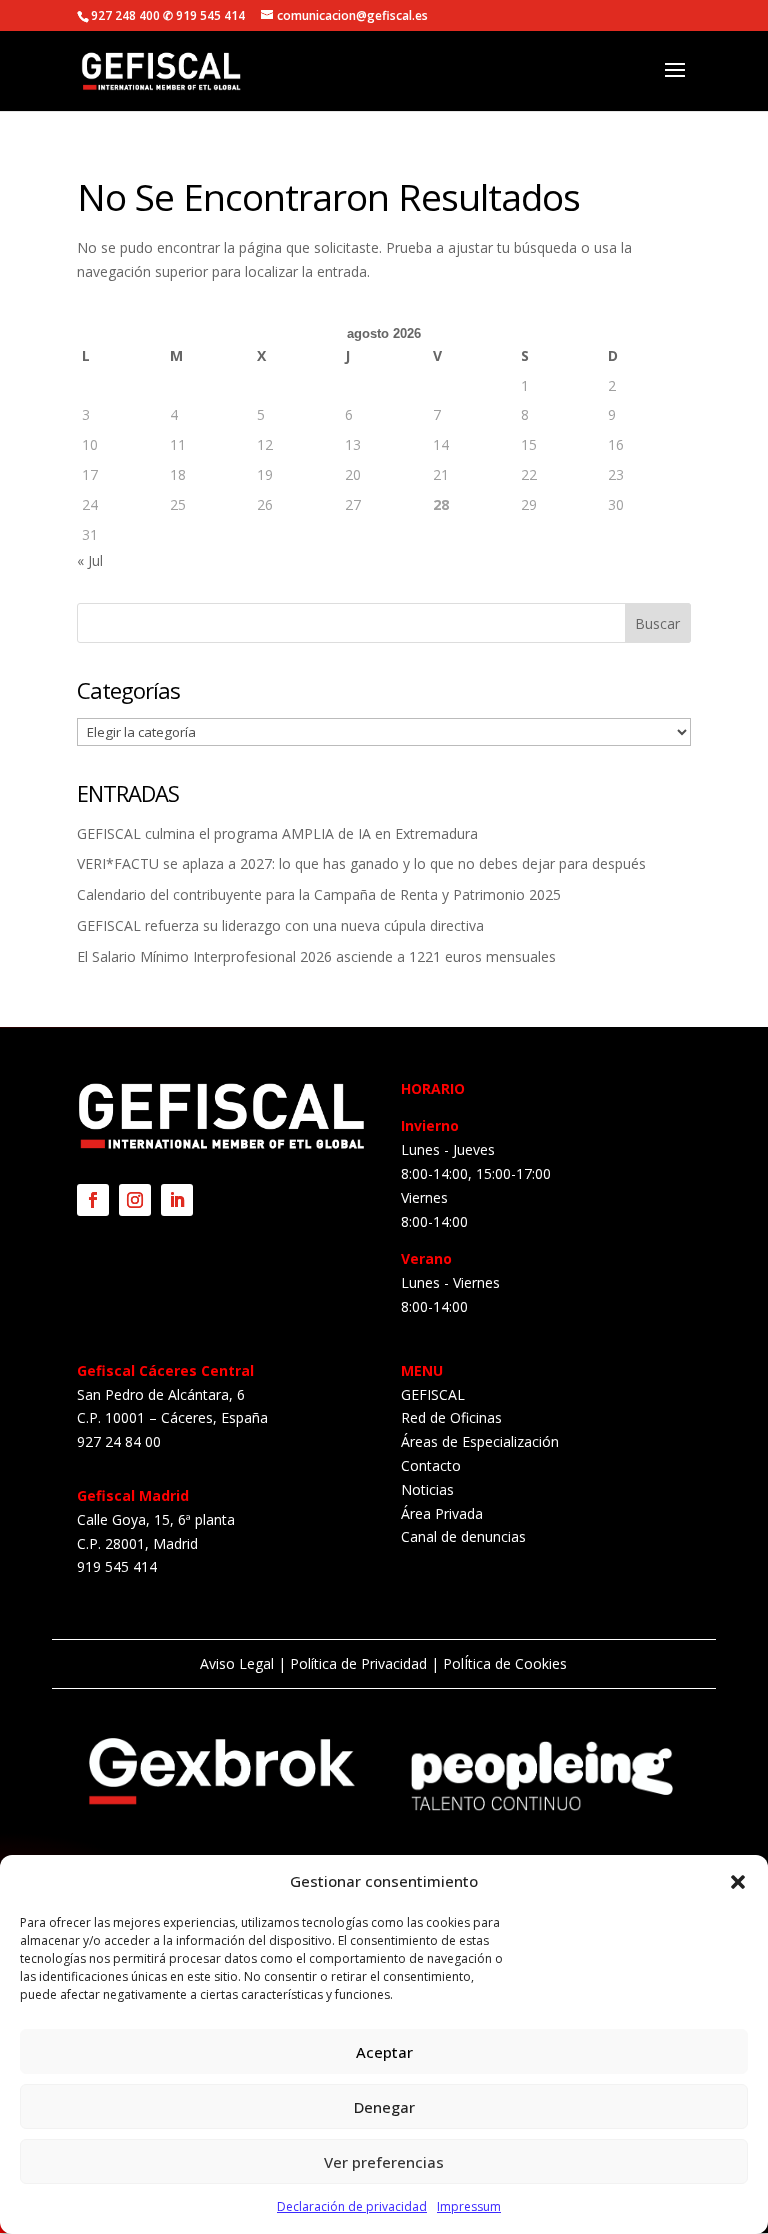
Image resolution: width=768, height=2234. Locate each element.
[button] (738, 1882)
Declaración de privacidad (352, 2206)
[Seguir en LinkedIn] (177, 1200)
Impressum (469, 2206)
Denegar (384, 2107)
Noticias (427, 1489)
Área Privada (442, 1513)
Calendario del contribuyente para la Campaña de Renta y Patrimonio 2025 (319, 894)
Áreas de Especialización (480, 1441)
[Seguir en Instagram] (135, 1200)
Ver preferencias (384, 2162)
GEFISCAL (433, 1394)
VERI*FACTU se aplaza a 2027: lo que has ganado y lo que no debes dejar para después (361, 863)
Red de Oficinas (451, 1417)
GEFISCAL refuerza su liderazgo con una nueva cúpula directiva (280, 925)
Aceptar (384, 2052)
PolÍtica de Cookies (503, 1663)
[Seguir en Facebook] (93, 1200)
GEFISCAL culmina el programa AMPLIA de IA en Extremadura (277, 833)
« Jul (90, 560)
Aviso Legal (237, 1663)
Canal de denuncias (463, 1536)
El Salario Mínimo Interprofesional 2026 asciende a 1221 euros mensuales (316, 956)
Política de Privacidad (358, 1663)
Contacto (431, 1465)
